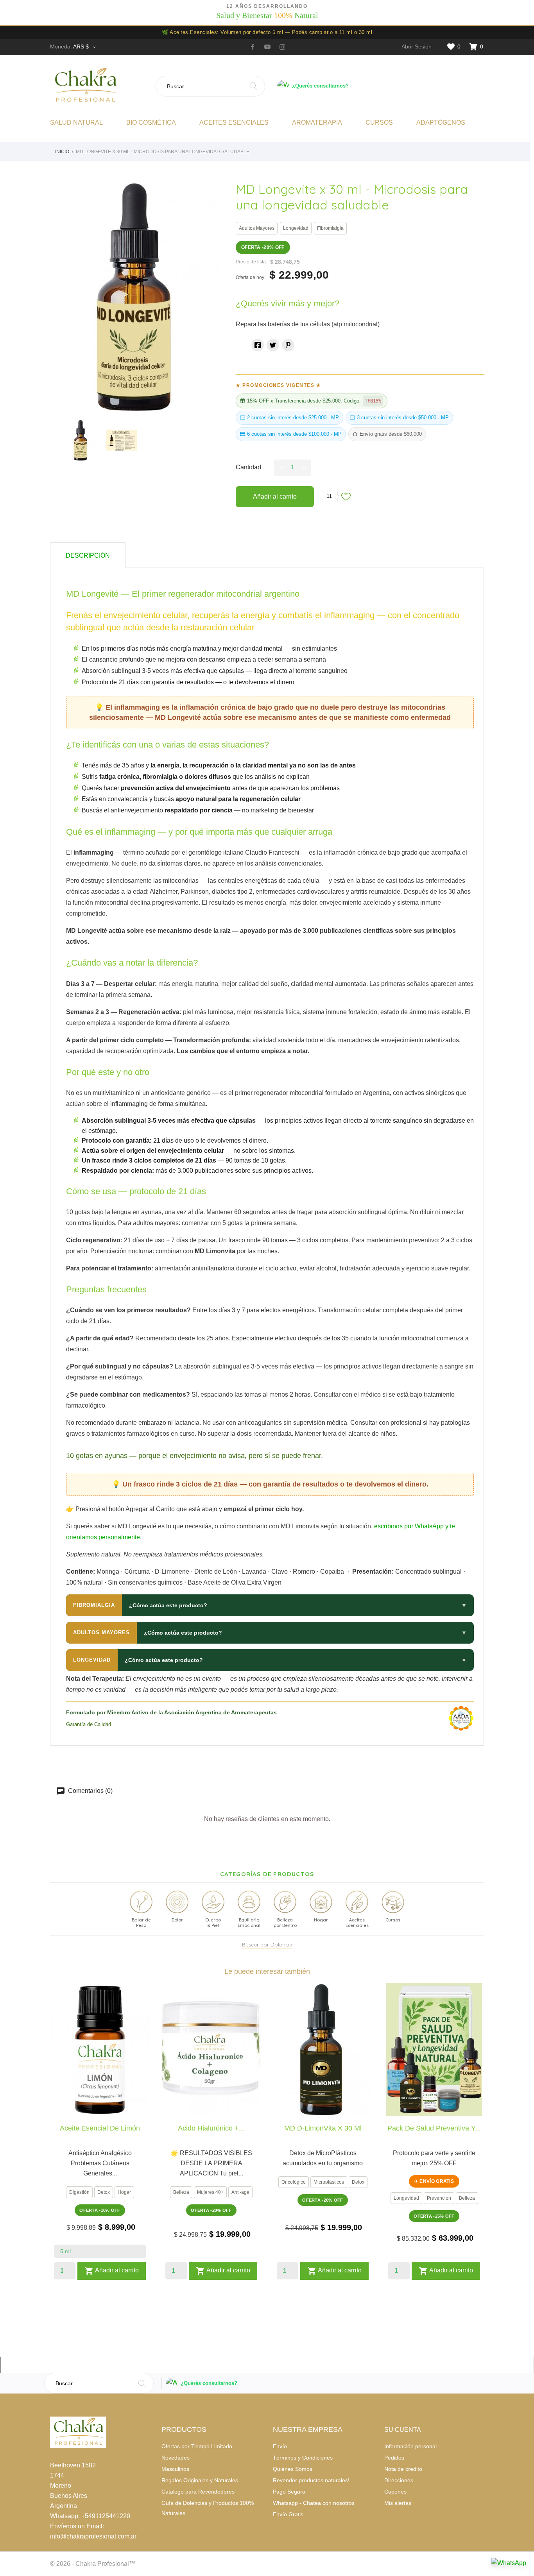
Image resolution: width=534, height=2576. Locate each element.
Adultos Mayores (257, 228)
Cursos (379, 123)
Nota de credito (403, 2469)
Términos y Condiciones (303, 2458)
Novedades (176, 2458)
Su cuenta (403, 2430)
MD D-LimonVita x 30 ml (323, 2128)
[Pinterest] (288, 345)
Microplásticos (329, 2182)
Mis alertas (398, 2503)
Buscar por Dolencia (267, 1945)
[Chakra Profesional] (100, 86)
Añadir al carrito (275, 496)
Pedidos (394, 2458)
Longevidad (296, 228)
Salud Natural (76, 123)
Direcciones (399, 2480)
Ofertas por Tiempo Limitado (197, 2446)
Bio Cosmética (151, 123)
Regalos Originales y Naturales (200, 2480)
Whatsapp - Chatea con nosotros (314, 2503)
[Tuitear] (273, 345)
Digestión (79, 2192)
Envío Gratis (288, 2514)
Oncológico (294, 2182)
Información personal (410, 2446)
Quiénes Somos (293, 2469)
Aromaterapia (317, 123)
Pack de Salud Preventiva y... (434, 2128)
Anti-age (240, 2192)
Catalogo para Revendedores (198, 2492)
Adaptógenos (441, 123)
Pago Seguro (289, 2492)
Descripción (88, 555)
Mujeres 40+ (210, 2192)
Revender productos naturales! (311, 2480)
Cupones (395, 2492)
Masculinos (175, 2469)
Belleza (181, 2192)
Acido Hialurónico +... (211, 2128)
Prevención (439, 2198)
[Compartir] (258, 345)
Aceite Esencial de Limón (100, 2128)
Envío (280, 2446)
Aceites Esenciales (234, 123)
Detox (104, 2192)
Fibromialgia (330, 228)
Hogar (124, 2192)
